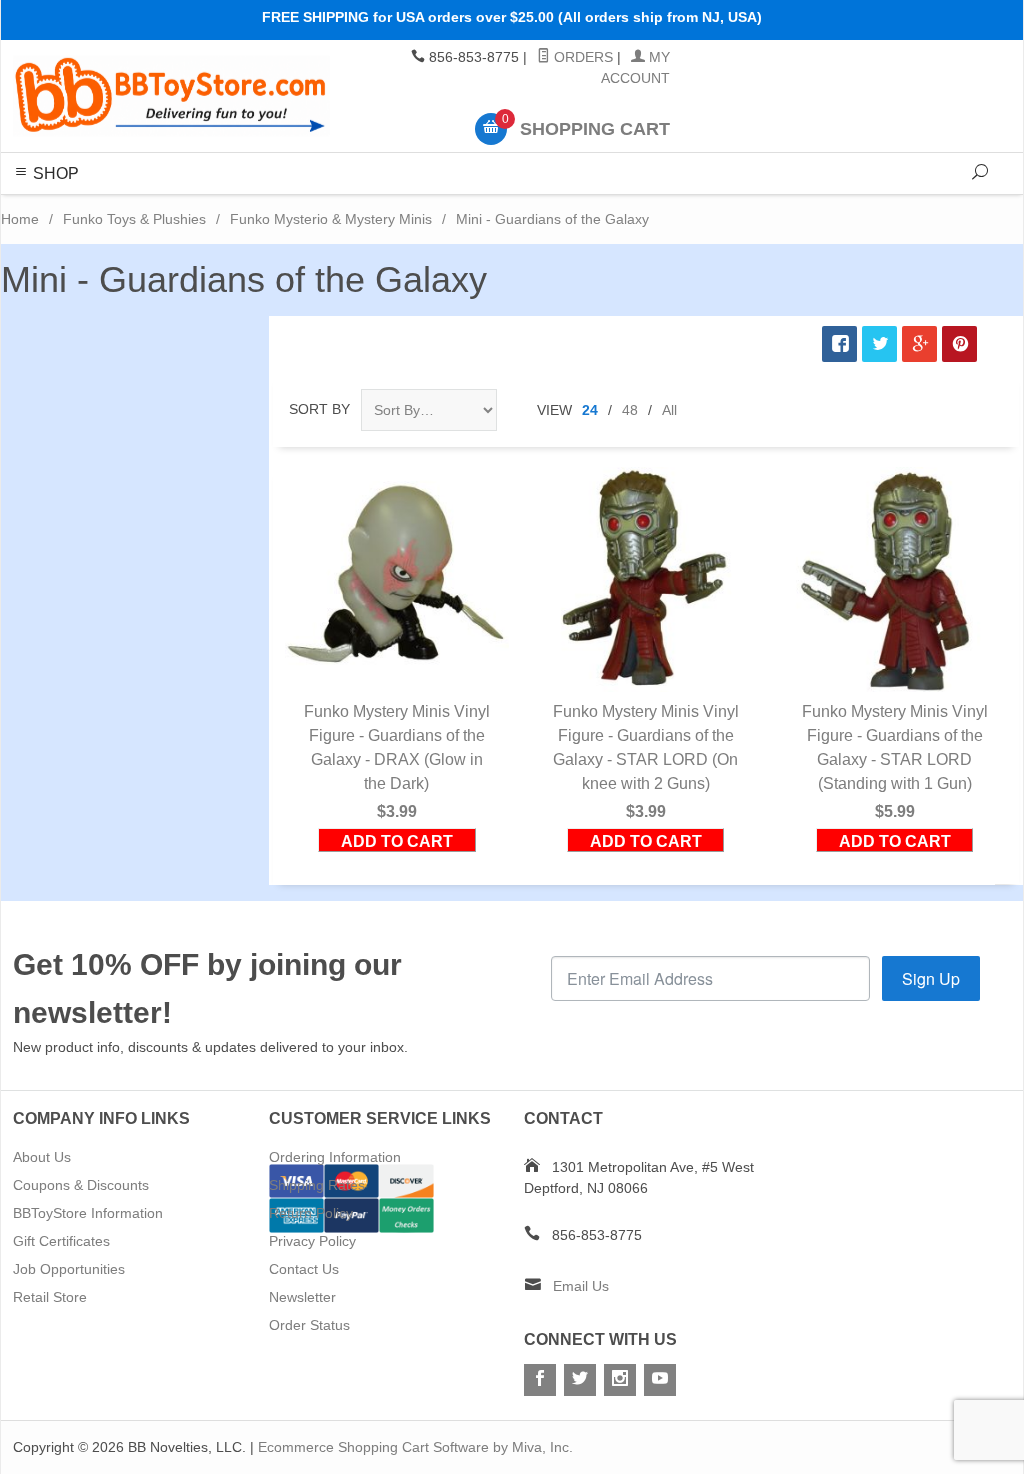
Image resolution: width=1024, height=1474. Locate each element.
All (669, 410)
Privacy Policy (312, 1241)
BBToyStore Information (88, 1213)
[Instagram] (620, 1380)
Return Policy (311, 1213)
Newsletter (302, 1297)
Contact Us (304, 1269)
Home (20, 219)
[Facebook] (540, 1380)
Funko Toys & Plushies (134, 219)
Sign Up (931, 978)
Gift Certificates (61, 1241)
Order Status (309, 1325)
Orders (581, 57)
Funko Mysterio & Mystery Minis (331, 219)
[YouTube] (660, 1380)
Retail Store (50, 1297)
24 (590, 410)
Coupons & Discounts (81, 1185)
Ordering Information (335, 1157)
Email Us (581, 1286)
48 (630, 410)
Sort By (319, 409)
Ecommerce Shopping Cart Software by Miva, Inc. (415, 1447)
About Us (42, 1157)
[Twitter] (580, 1380)
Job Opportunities (69, 1269)
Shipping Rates (317, 1185)
